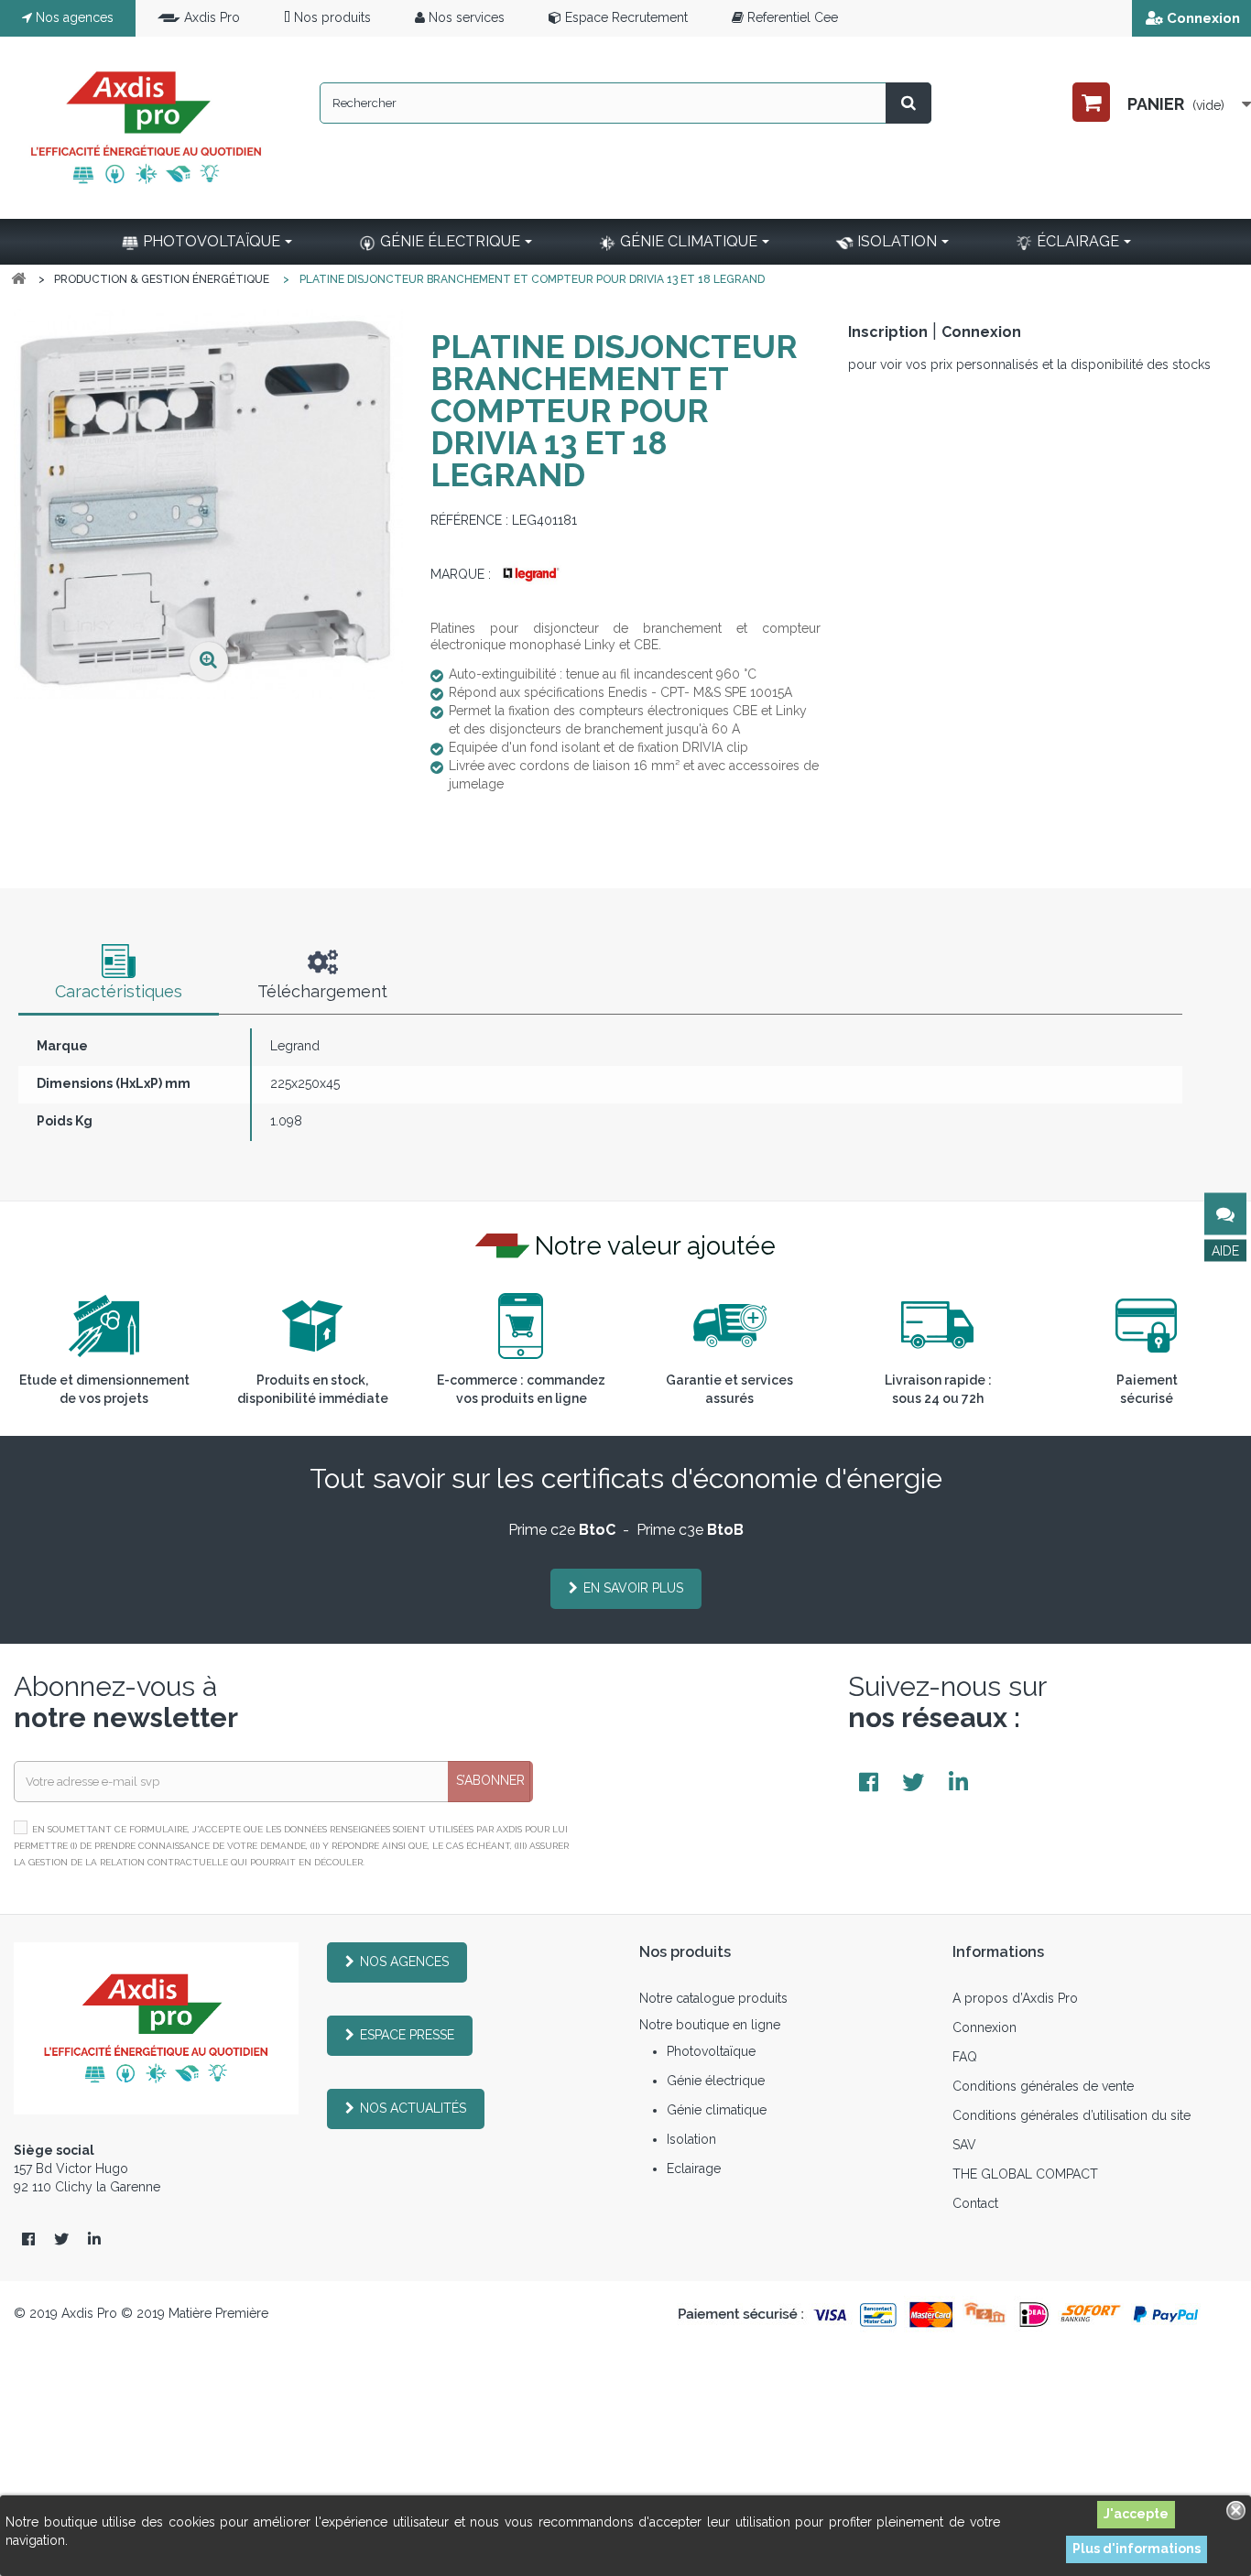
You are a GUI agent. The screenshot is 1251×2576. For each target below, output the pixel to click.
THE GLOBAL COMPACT (1025, 2174)
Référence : (469, 520)
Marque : (461, 574)
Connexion (1203, 18)
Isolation (691, 2139)
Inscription (888, 332)
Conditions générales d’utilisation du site (1072, 2115)
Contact (975, 2203)
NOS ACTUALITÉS (413, 2108)
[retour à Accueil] (18, 279)
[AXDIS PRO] (146, 128)
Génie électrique (716, 2081)
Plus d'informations (1137, 2549)
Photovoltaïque (711, 2051)
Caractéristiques (119, 991)
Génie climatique (717, 2110)
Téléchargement (322, 991)
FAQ (965, 2057)
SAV (964, 2145)
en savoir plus (633, 1588)
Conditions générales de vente (1043, 2086)
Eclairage (694, 2168)
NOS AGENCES (404, 1962)
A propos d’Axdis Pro (1015, 1998)
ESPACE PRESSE (407, 2035)
